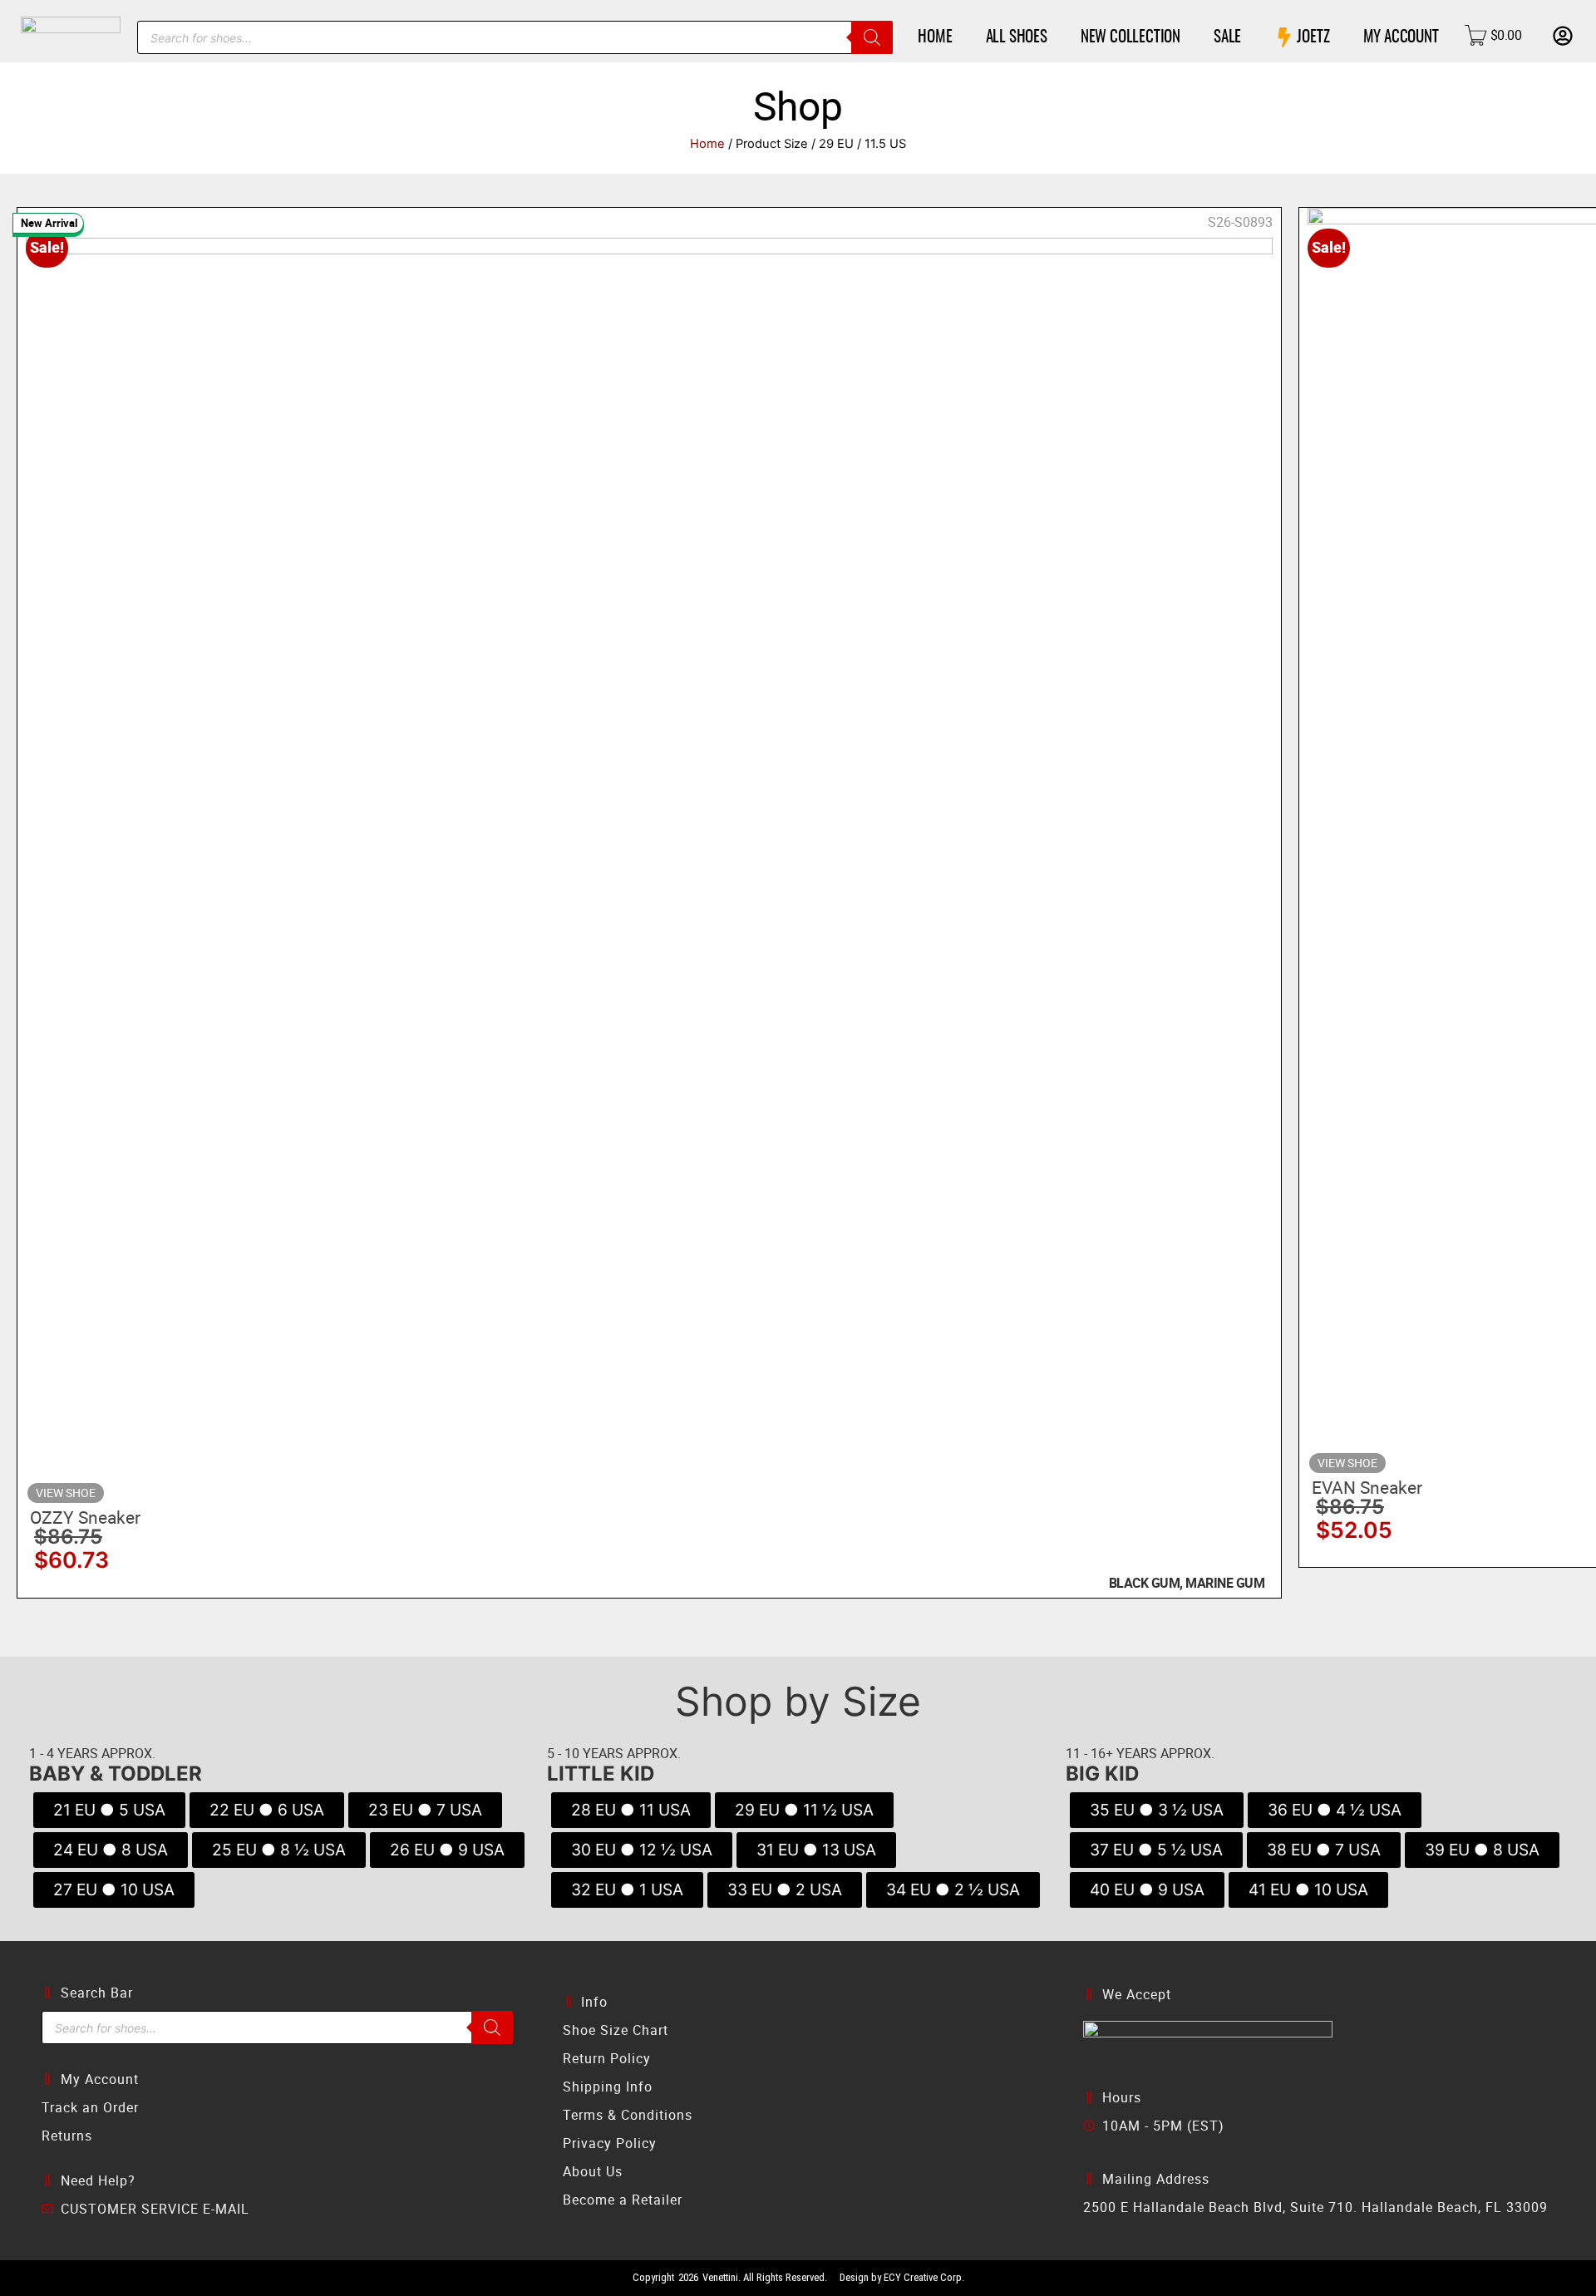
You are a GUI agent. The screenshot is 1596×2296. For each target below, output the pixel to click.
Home (707, 144)
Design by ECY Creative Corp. (902, 2277)
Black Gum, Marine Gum (1187, 1583)
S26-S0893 (1240, 222)
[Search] (872, 37)
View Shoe (66, 1493)
